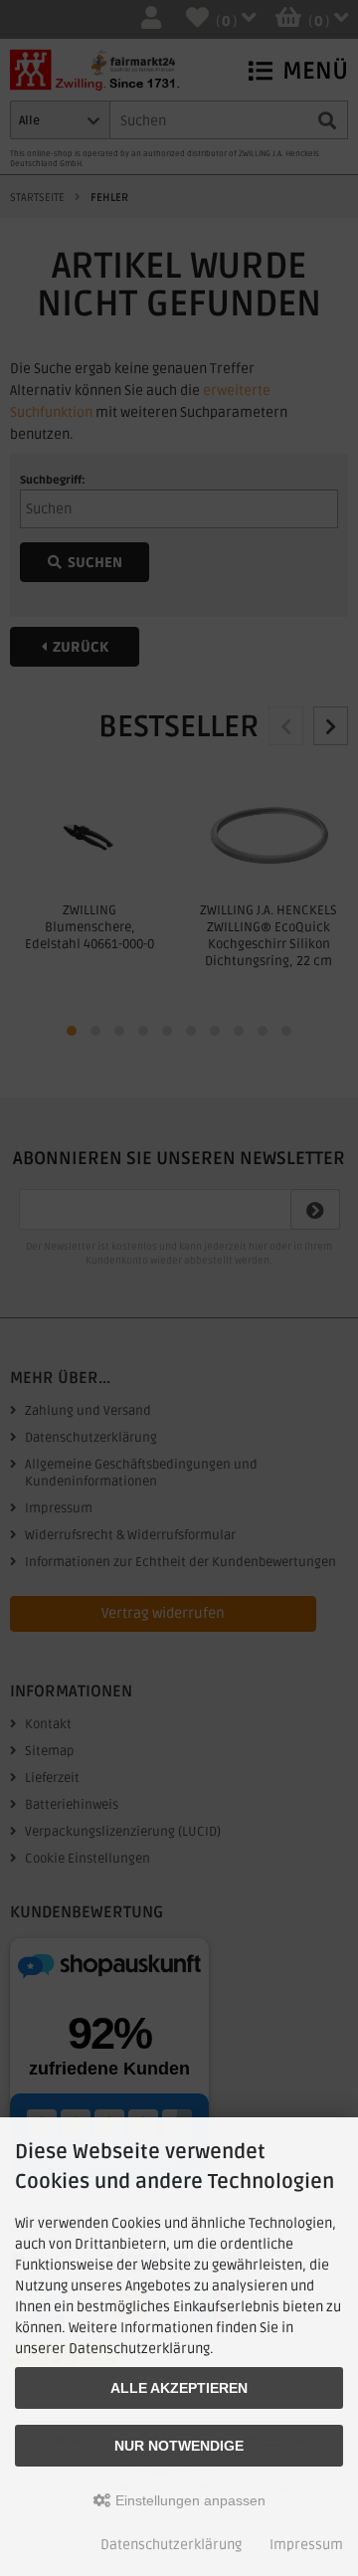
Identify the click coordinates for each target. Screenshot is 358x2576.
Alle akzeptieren (179, 2388)
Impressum (306, 2545)
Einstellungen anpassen (188, 2500)
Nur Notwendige (179, 2446)
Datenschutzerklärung (171, 2545)
